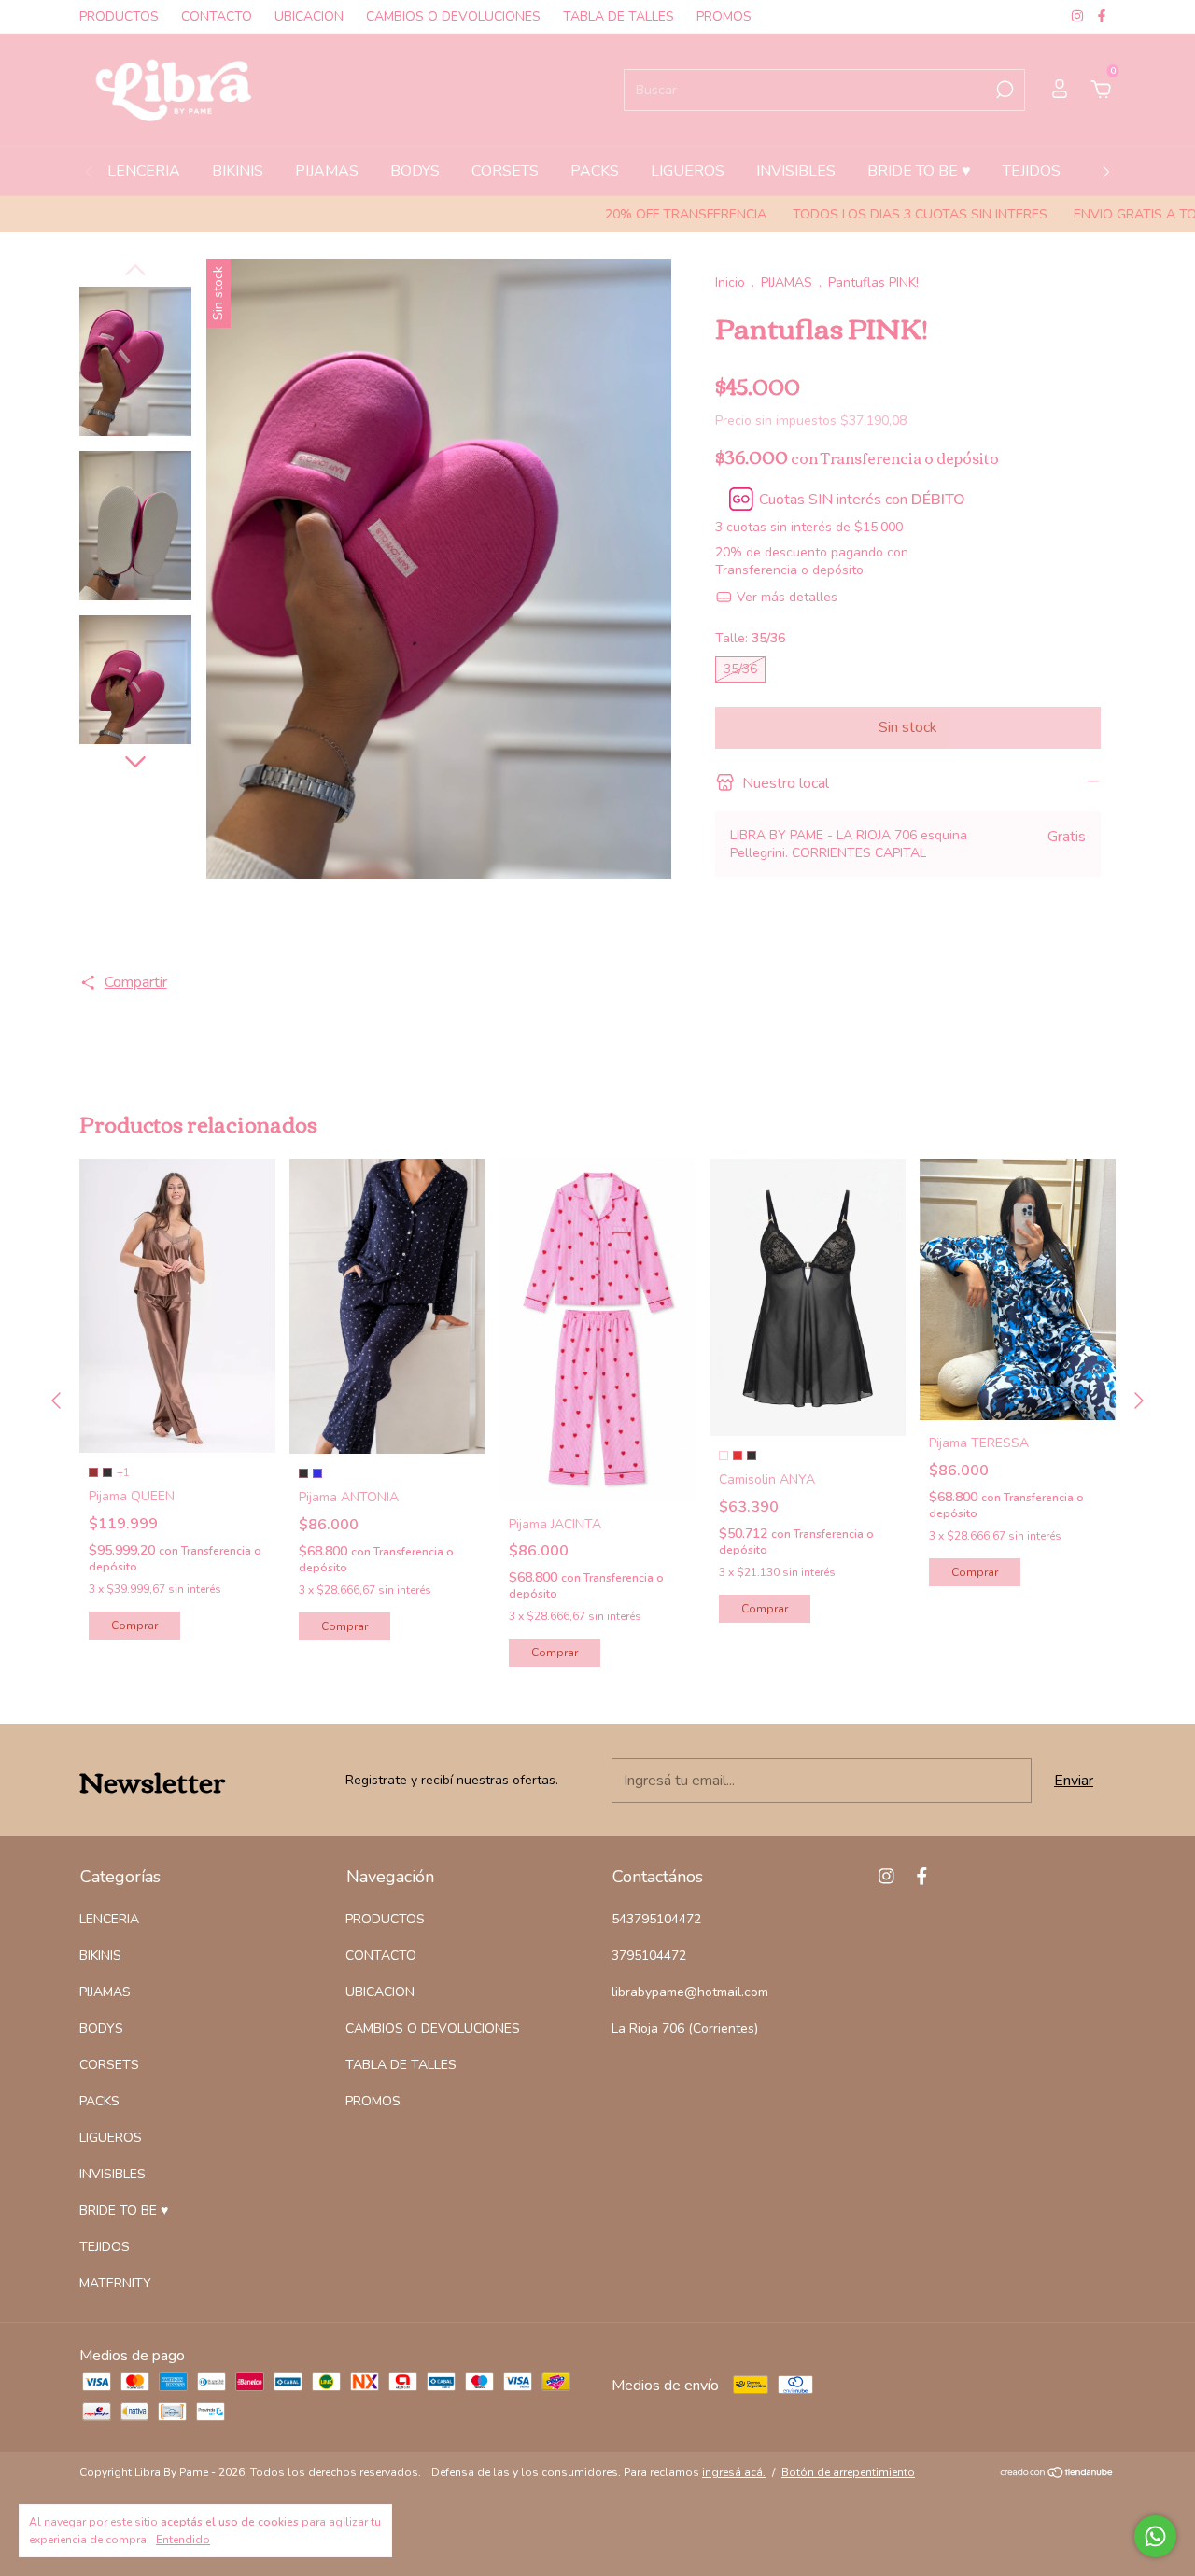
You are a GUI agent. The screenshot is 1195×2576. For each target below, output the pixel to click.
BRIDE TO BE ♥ (919, 171)
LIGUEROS (688, 171)
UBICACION (309, 16)
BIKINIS (238, 171)
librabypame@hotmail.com (690, 1992)
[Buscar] (1003, 90)
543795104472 (656, 1919)
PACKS (595, 171)
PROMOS (724, 16)
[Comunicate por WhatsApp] (1155, 2536)
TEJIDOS (1032, 171)
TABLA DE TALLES (619, 16)
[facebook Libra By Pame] (1102, 16)
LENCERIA (144, 171)
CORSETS (505, 171)
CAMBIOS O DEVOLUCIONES (453, 16)
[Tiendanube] (1057, 2474)
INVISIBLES (796, 171)
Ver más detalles (785, 597)
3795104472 (649, 1956)
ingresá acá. (734, 2472)
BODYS (415, 171)
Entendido (183, 2540)
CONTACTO (217, 16)
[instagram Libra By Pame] (1079, 16)
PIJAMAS (327, 171)
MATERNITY (115, 2283)
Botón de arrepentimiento (848, 2472)
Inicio (730, 282)
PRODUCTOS (119, 16)
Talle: (750, 638)
